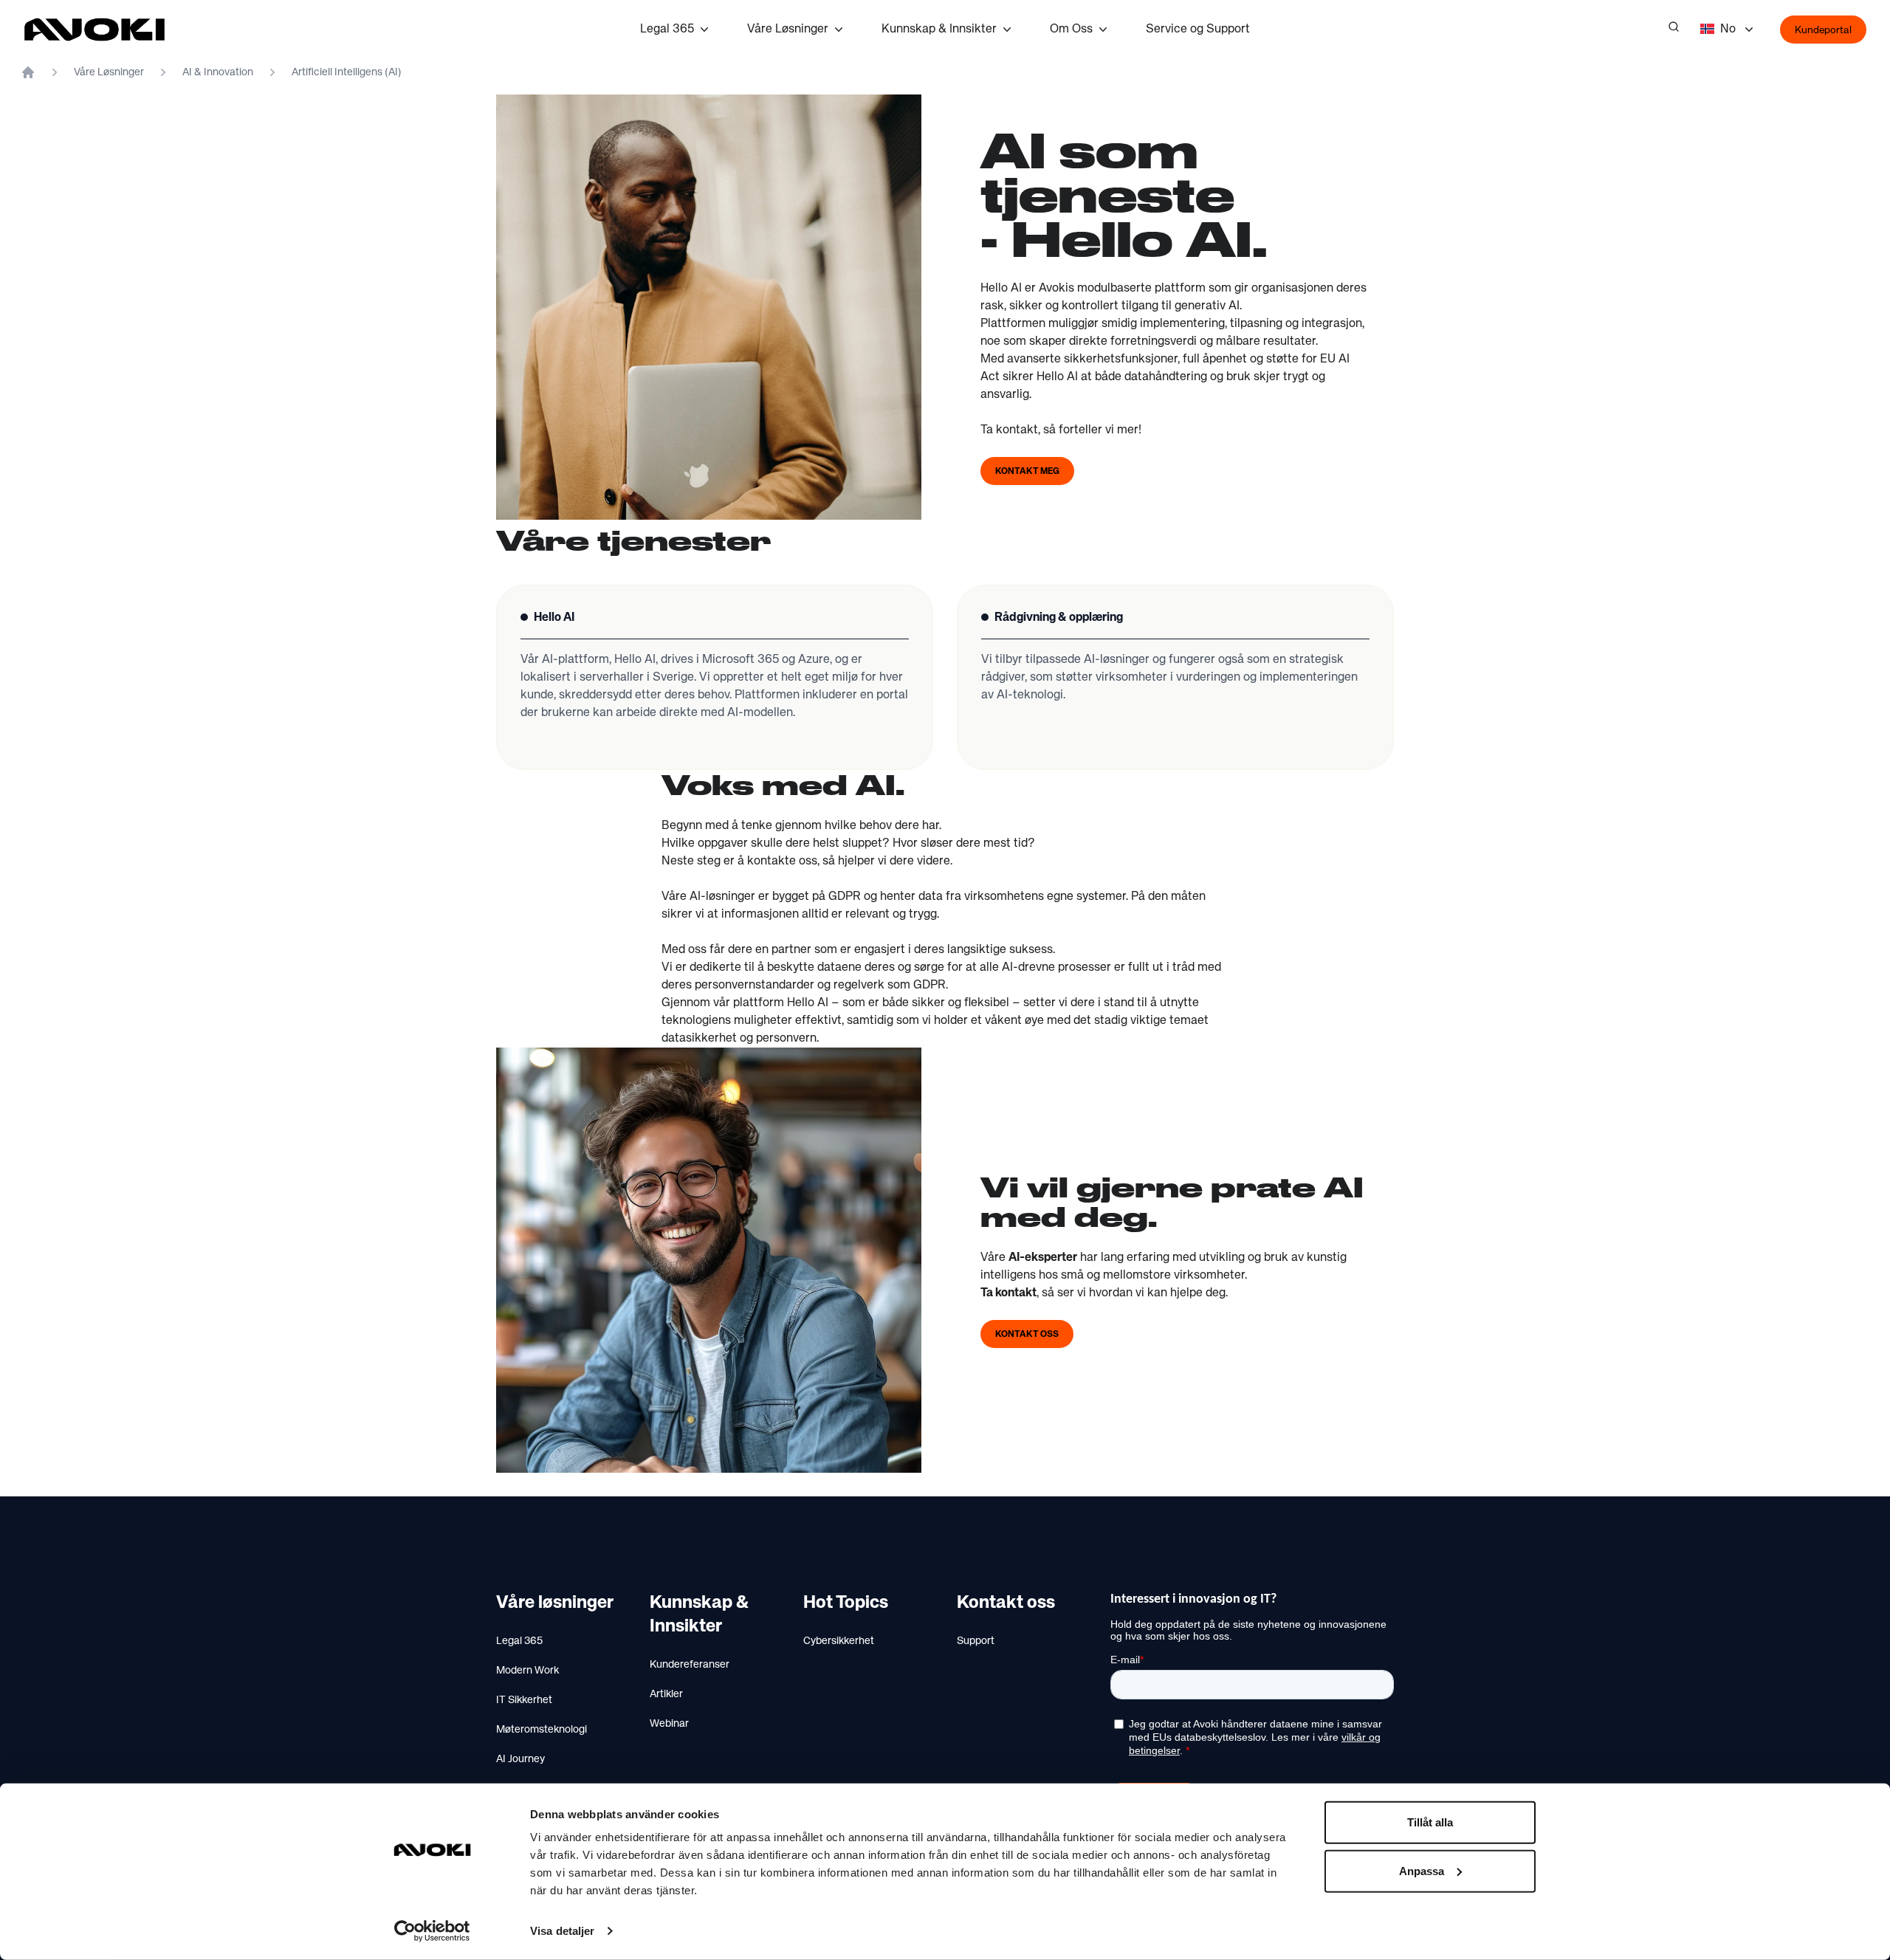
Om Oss (1071, 30)
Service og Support (1198, 30)
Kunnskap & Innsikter (939, 30)
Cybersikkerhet (839, 1641)
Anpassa (1422, 1870)
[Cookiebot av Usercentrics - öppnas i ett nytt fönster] (432, 1931)
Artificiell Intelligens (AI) (347, 72)
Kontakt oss (1027, 1335)
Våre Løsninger (788, 30)
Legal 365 (667, 30)
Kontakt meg (1027, 472)
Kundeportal (1823, 30)
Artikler (666, 1694)
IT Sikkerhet (524, 1700)
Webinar (669, 1724)
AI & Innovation (218, 72)
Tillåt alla (1430, 1822)
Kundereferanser (690, 1665)
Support (976, 1641)
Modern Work (528, 1671)
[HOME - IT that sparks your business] (28, 72)
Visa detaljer (562, 1931)
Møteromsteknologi (542, 1730)
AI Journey (520, 1759)
